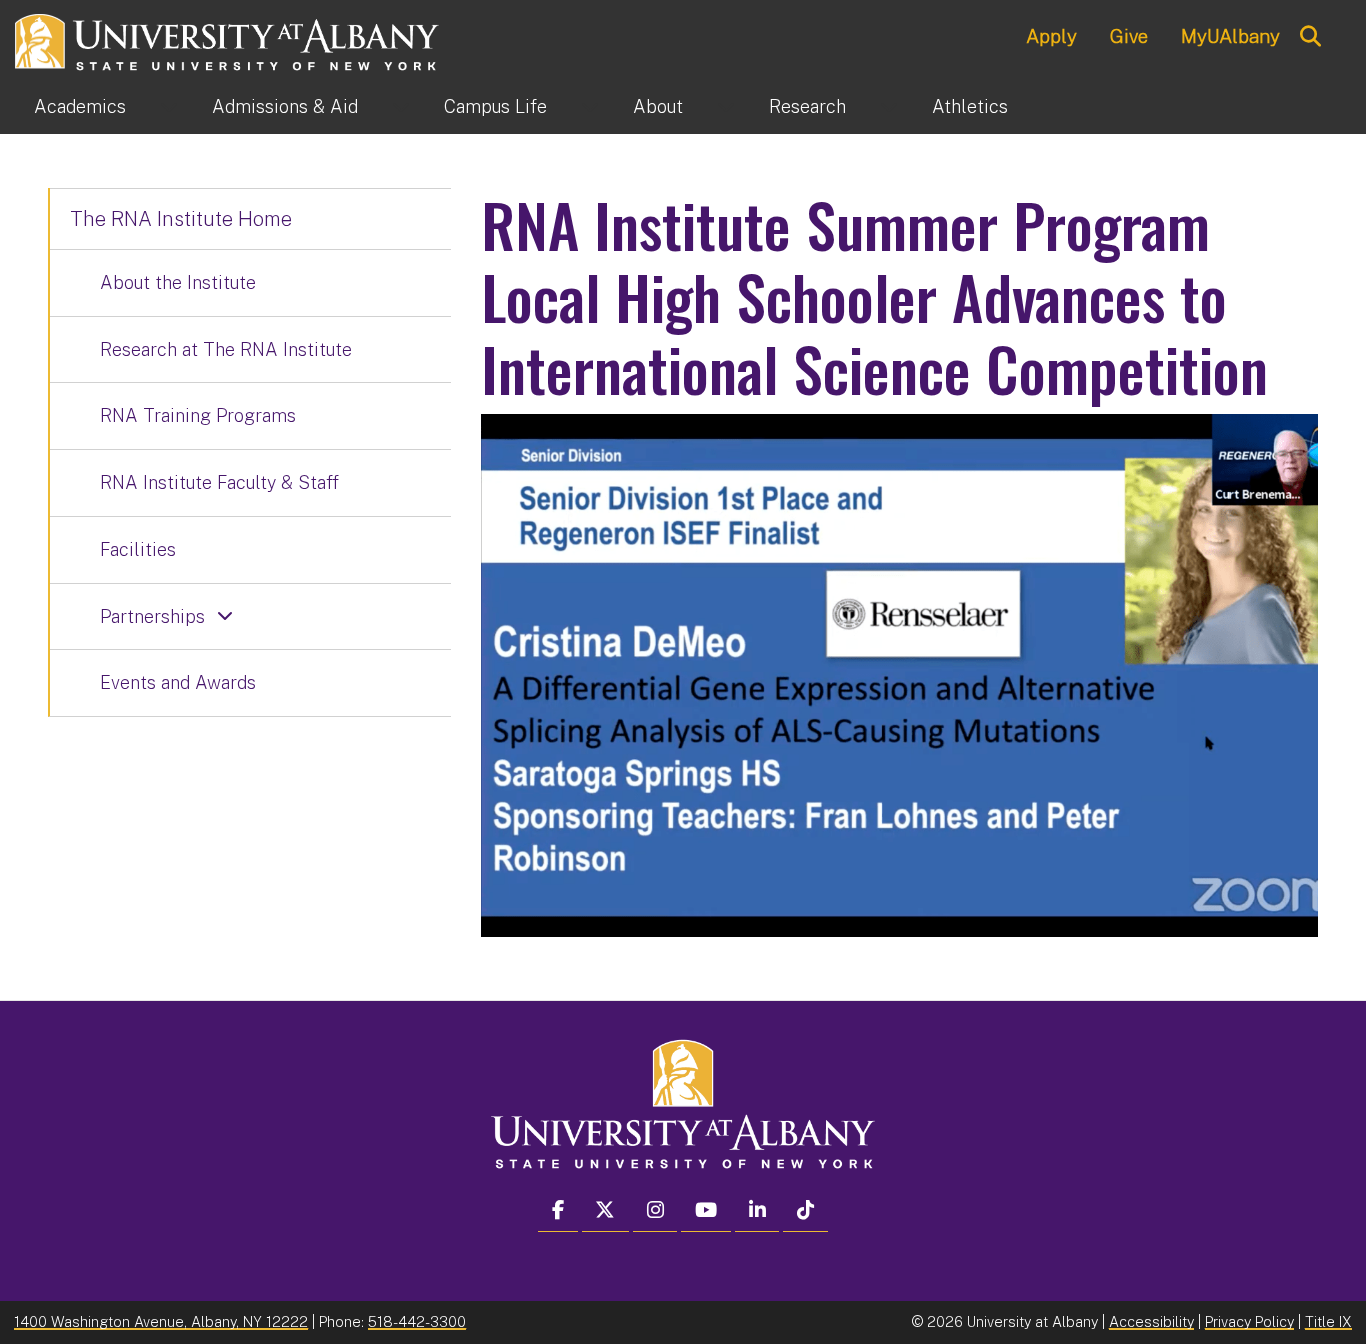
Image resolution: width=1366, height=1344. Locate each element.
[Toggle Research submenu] (889, 107)
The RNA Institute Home (181, 219)
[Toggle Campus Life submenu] (590, 107)
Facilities (138, 549)
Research (807, 106)
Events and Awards (178, 682)
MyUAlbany (1230, 36)
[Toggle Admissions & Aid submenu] (401, 107)
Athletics (970, 106)
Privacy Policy (1249, 1321)
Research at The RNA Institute (226, 349)
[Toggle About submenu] (726, 107)
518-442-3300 (417, 1321)
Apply (1051, 36)
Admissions (285, 106)
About (658, 106)
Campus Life (495, 106)
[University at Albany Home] (228, 39)
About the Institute (178, 282)
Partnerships (152, 616)
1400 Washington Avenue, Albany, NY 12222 (161, 1321)
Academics (80, 106)
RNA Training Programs (198, 415)
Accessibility (1151, 1321)
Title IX (1328, 1321)
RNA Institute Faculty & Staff (219, 482)
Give (1129, 36)
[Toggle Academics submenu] (169, 107)
